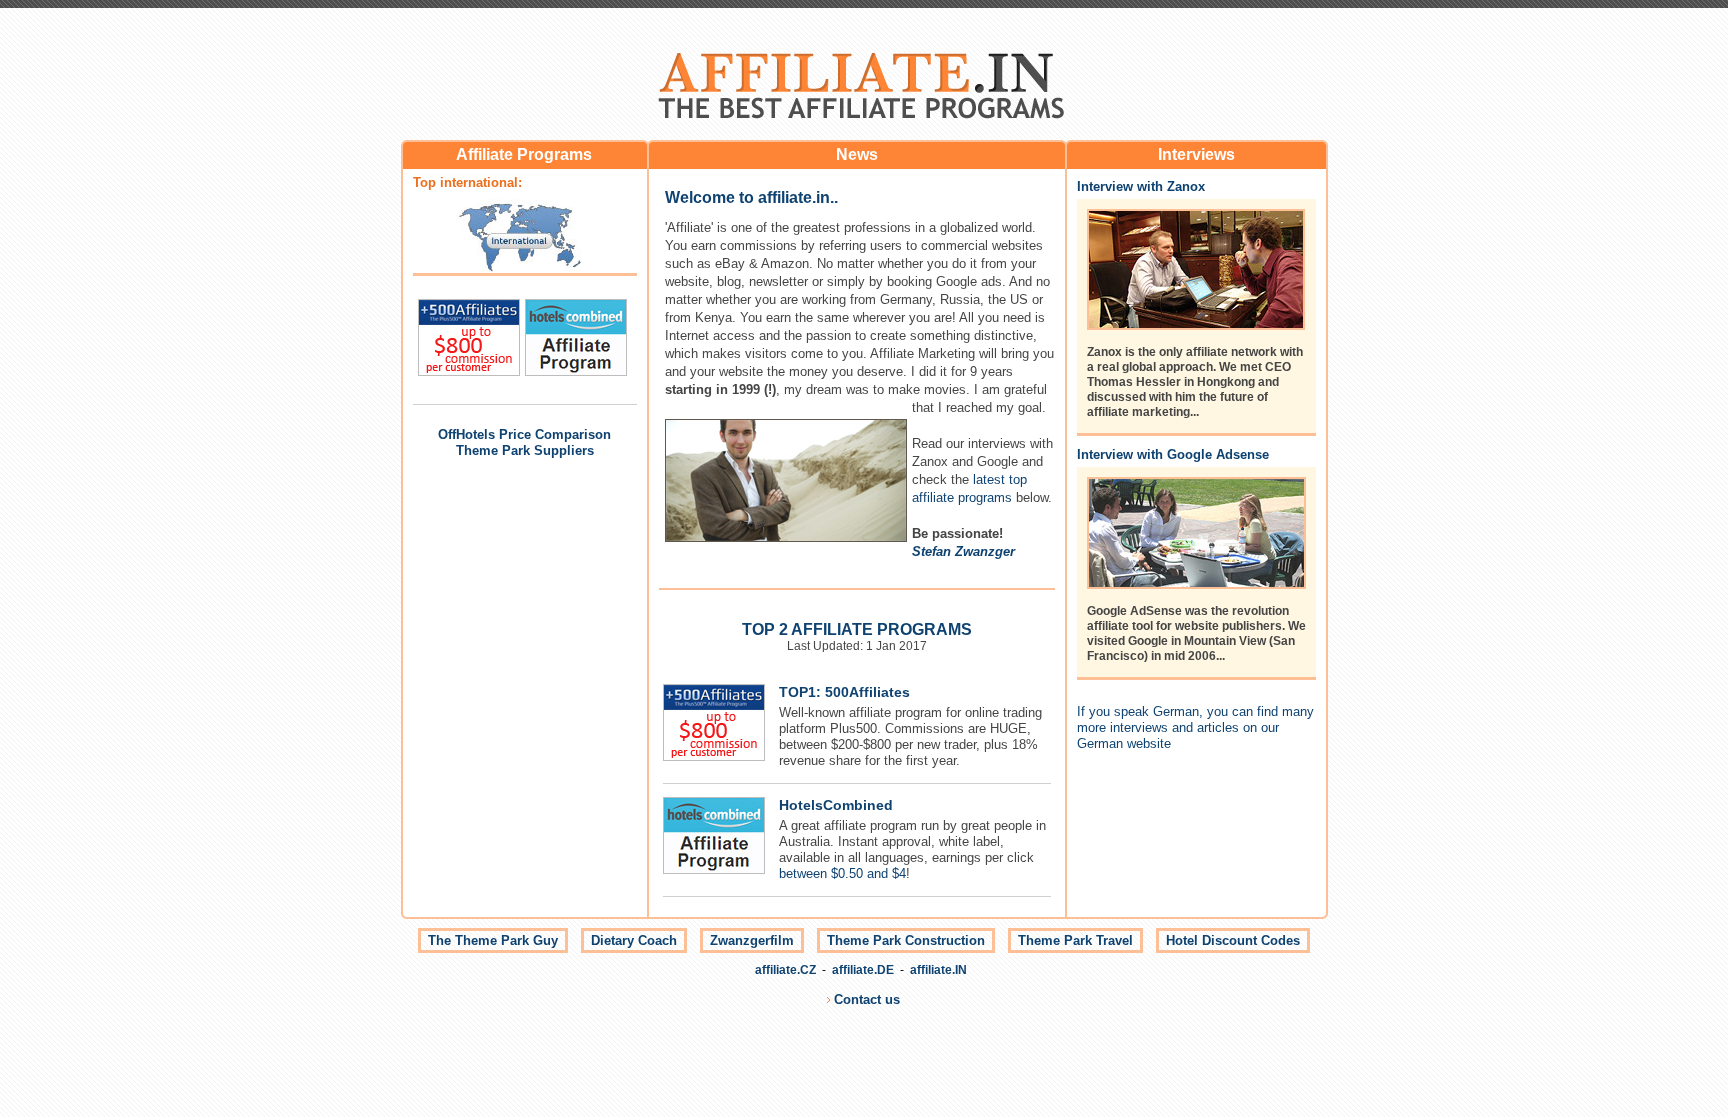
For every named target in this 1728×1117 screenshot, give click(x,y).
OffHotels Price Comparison (524, 434)
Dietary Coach (634, 940)
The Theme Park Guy (493, 940)
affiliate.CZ (785, 970)
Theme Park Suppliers (525, 450)
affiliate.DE (863, 970)
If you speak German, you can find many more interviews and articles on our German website (1195, 727)
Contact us (867, 999)
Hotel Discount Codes (1233, 940)
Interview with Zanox (1141, 186)
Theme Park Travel (1075, 940)
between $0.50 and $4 (842, 873)
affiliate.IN (938, 970)
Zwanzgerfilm (752, 940)
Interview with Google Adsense (1173, 454)
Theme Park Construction (906, 940)
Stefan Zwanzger (963, 551)
